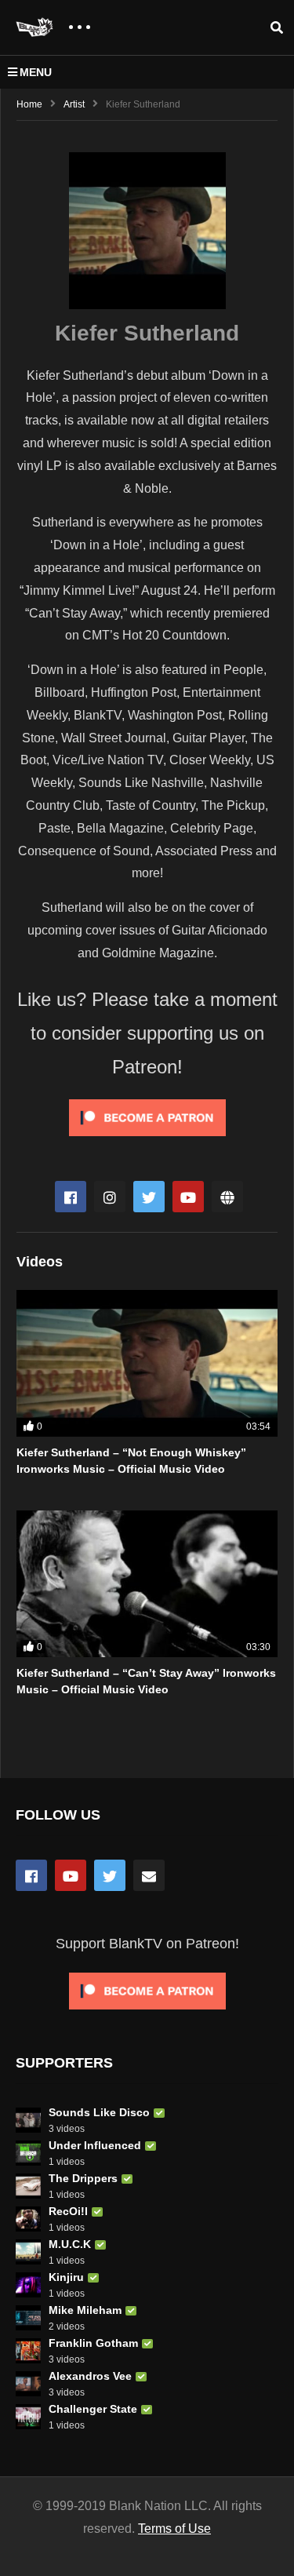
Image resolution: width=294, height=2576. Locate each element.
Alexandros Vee (90, 2376)
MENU (36, 72)
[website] (227, 1197)
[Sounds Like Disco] (28, 2120)
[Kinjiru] (28, 2285)
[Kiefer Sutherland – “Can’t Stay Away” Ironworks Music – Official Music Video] (147, 1584)
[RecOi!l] (28, 2219)
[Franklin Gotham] (28, 2351)
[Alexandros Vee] (28, 2384)
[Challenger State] (28, 2417)
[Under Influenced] (28, 2153)
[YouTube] (71, 1875)
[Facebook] (71, 1197)
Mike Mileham (85, 2310)
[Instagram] (110, 1197)
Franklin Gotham (93, 2343)
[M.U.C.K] (28, 2252)
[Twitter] (149, 1197)
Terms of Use (174, 2529)
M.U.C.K (70, 2244)
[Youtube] (188, 1197)
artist (74, 104)
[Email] (149, 1875)
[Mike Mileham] (28, 2318)
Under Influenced (95, 2145)
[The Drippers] (28, 2186)
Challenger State (93, 2409)
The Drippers (83, 2178)
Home (29, 104)
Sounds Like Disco (99, 2112)
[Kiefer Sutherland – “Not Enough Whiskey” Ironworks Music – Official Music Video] (147, 1363)
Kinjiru (66, 2277)
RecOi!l (68, 2211)
